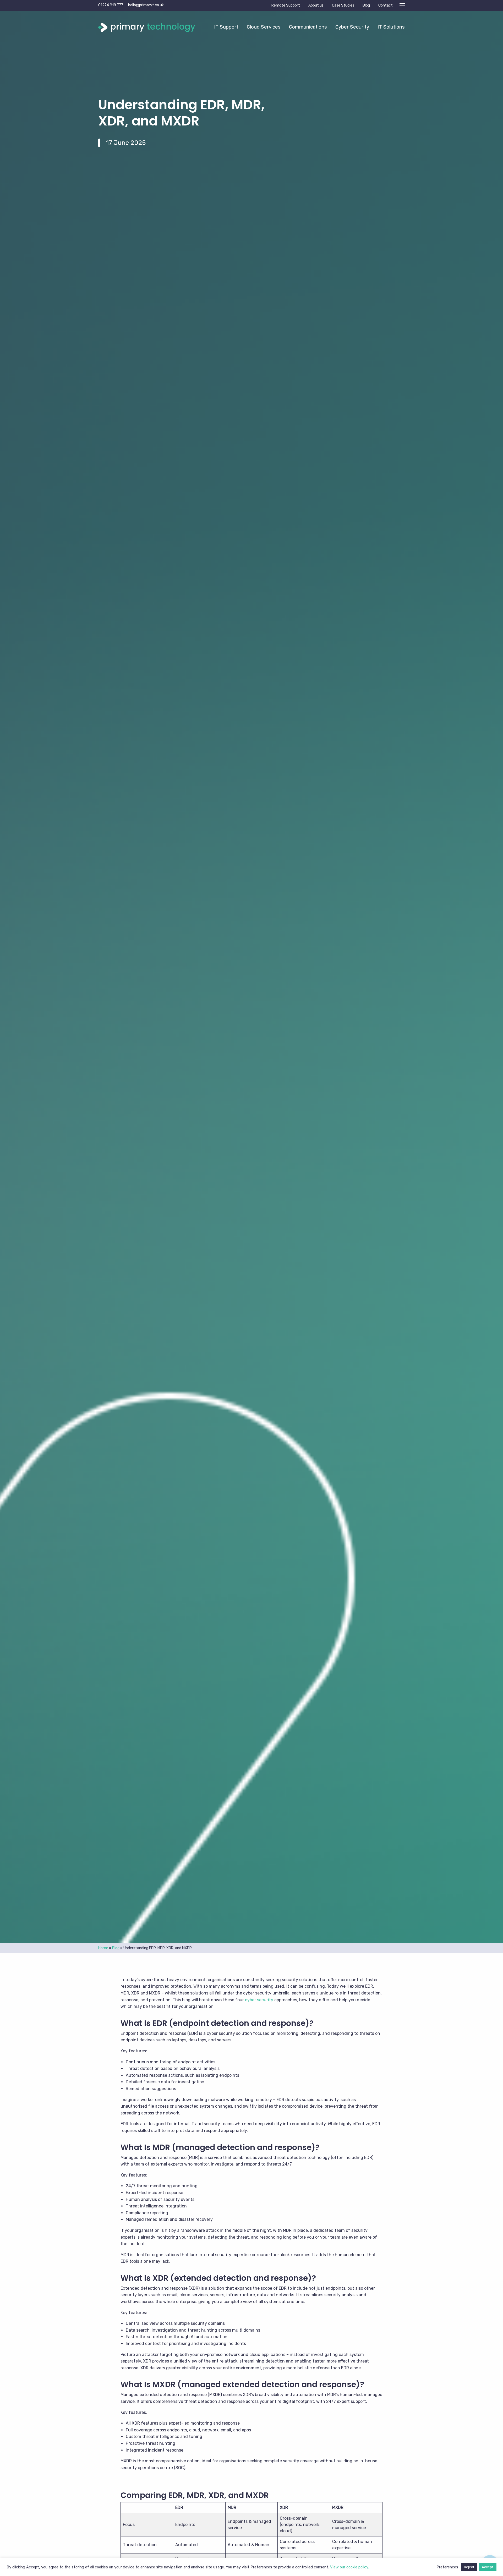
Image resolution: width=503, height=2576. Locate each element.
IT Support (226, 27)
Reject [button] (469, 2567)
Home (103, 1948)
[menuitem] (226, 27)
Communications (308, 27)
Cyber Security (352, 27)
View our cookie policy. (349, 2567)
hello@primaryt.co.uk (146, 5)
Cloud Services (264, 27)
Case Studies (343, 5)
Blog (366, 5)
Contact (386, 5)
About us (316, 5)
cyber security (259, 2000)
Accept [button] (488, 2567)
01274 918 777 (111, 5)
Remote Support (286, 5)
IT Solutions (391, 27)
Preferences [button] (447, 2567)
